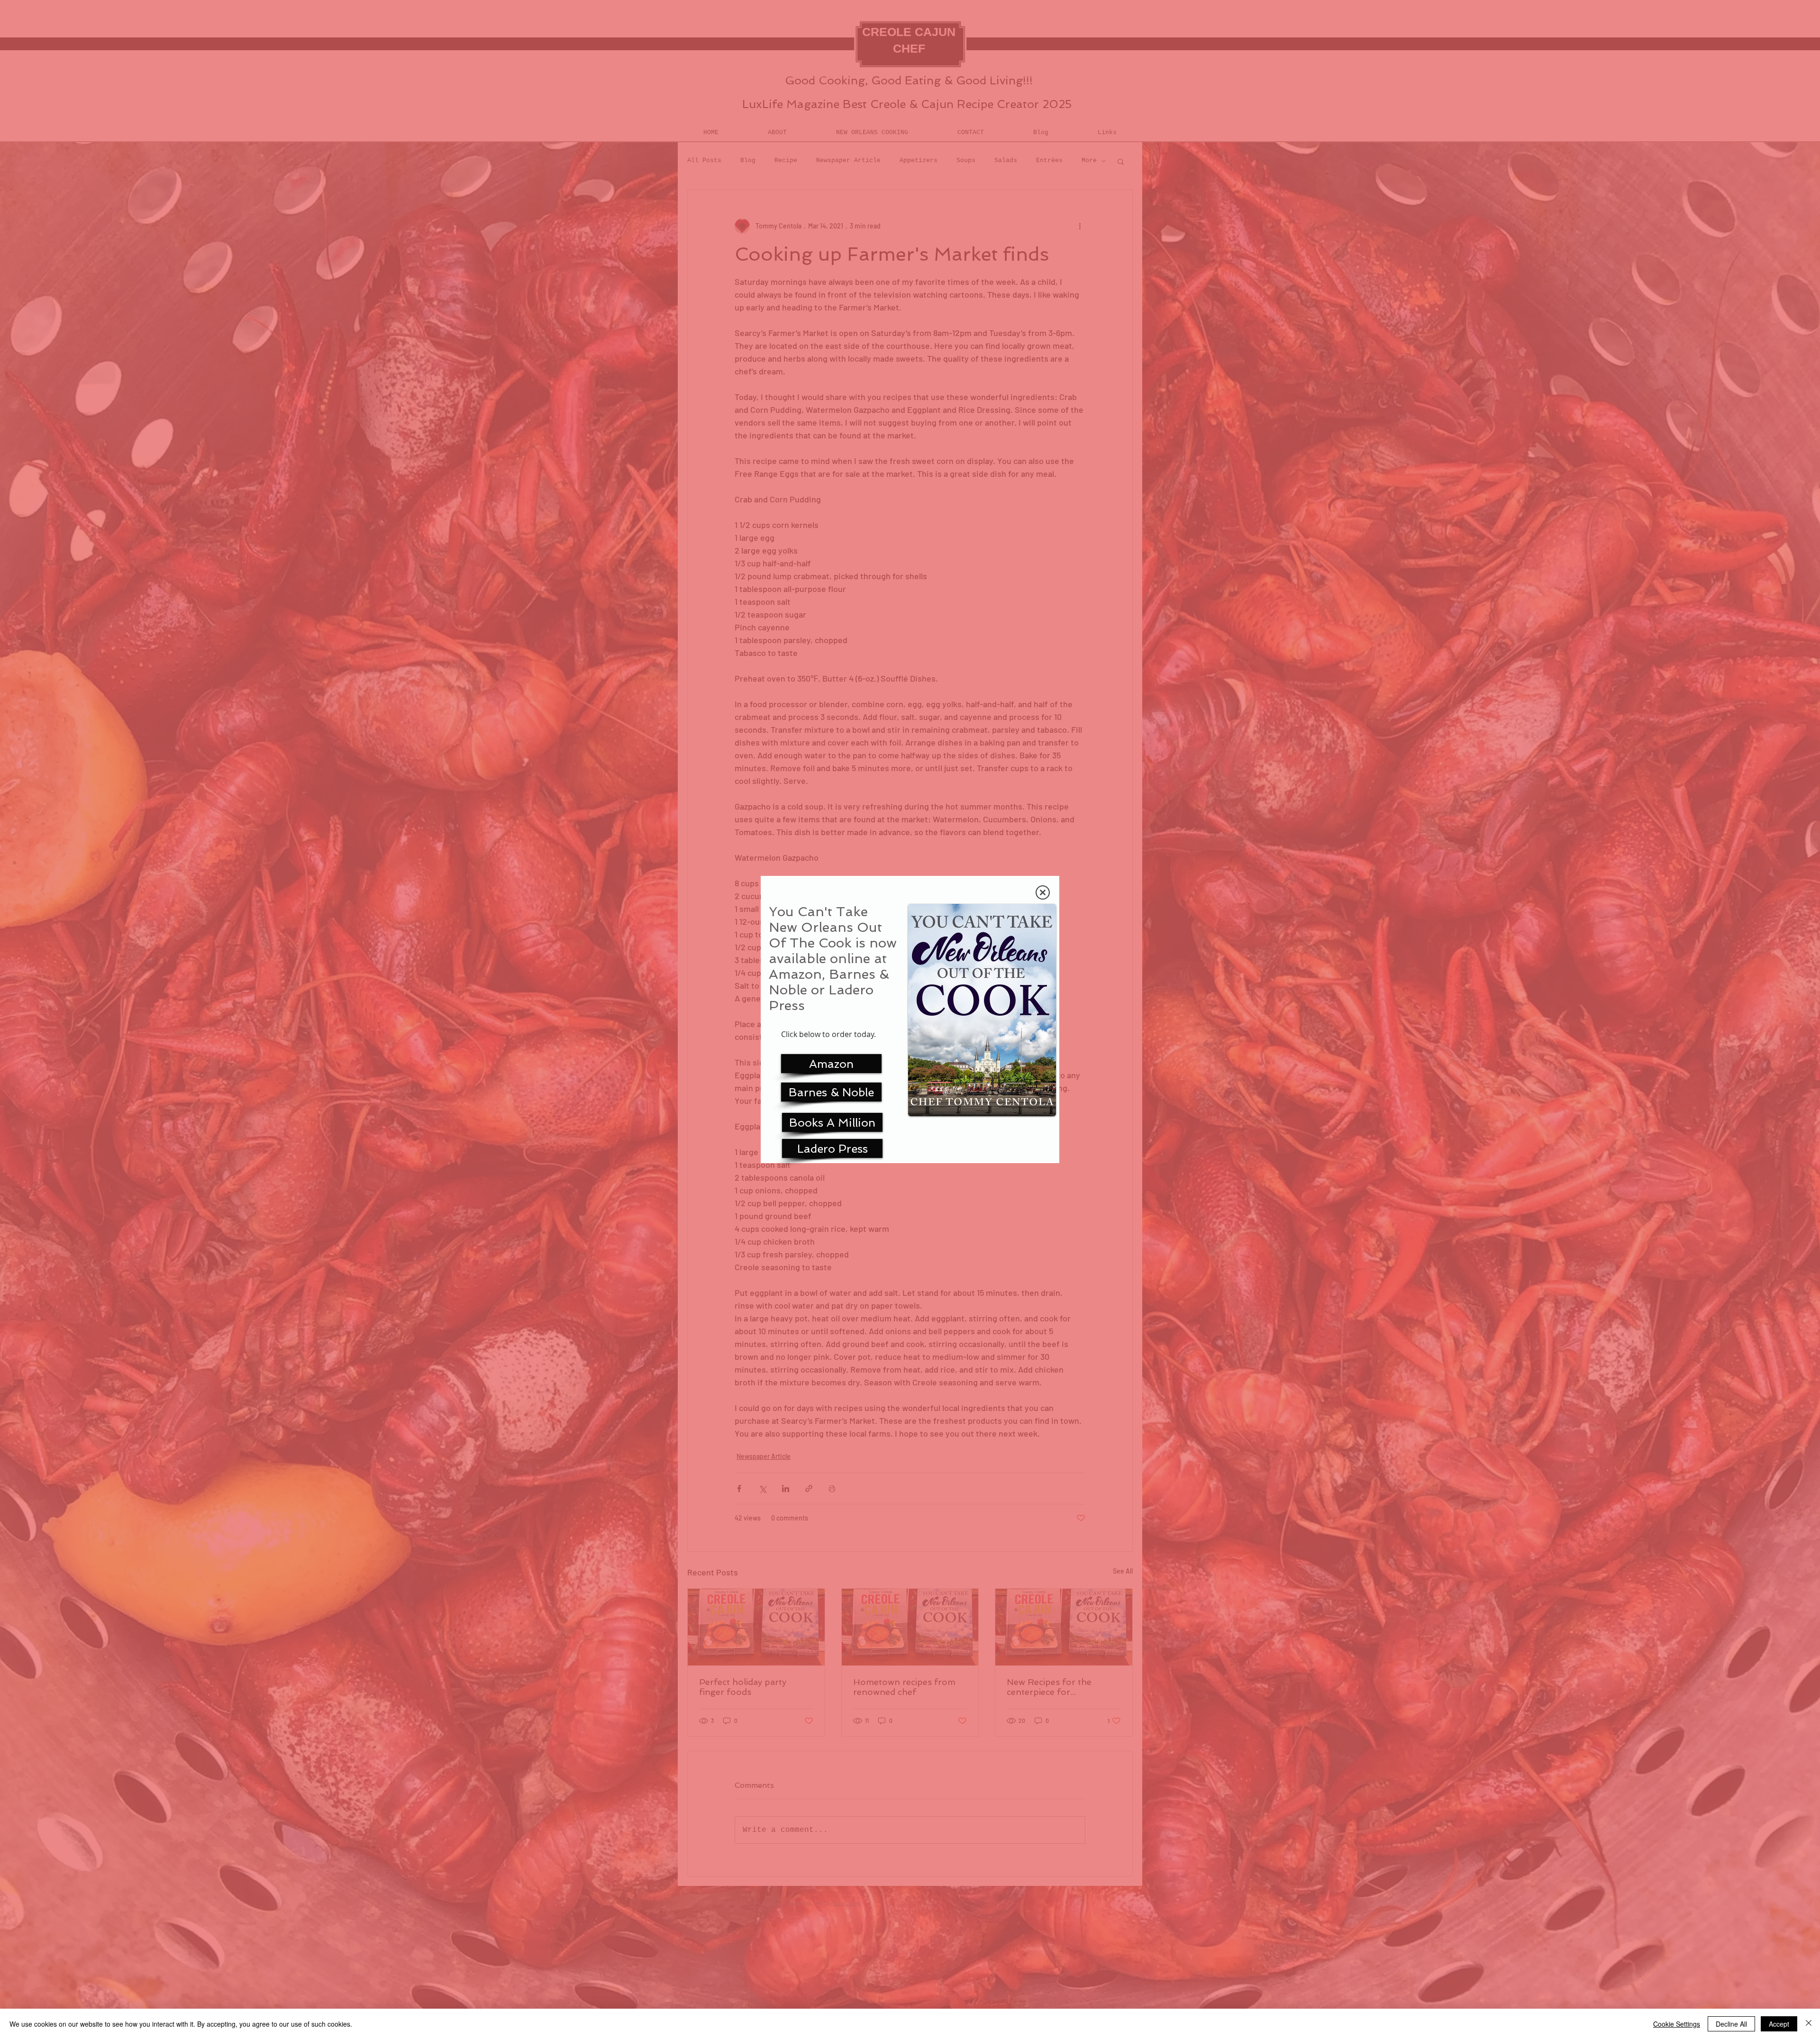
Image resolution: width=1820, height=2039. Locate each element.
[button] (1043, 892)
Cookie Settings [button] (1677, 2024)
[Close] (1809, 2024)
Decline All (1731, 2024)
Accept (1779, 2024)
